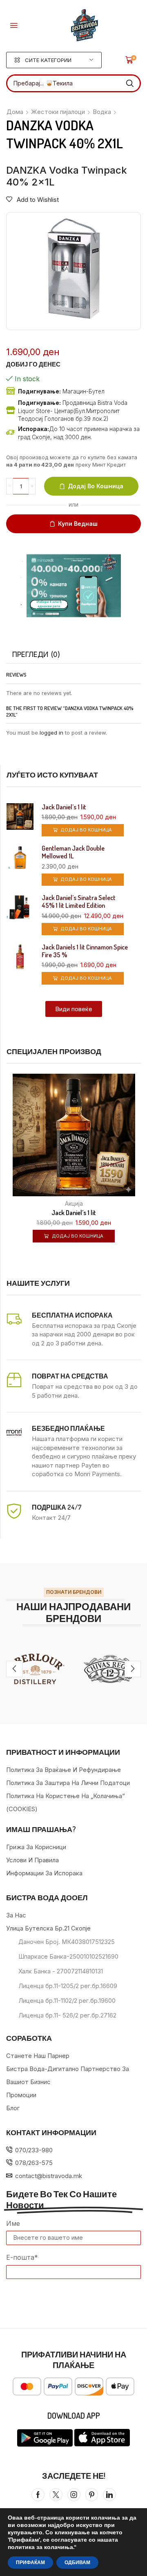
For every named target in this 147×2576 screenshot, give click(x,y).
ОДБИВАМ (77, 2563)
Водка (102, 112)
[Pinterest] (92, 2495)
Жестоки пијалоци (58, 112)
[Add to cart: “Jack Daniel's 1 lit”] (140, 1177)
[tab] (36, 655)
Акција (74, 1203)
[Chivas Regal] (110, 1669)
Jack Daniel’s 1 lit (64, 807)
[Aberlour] (37, 1669)
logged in (51, 733)
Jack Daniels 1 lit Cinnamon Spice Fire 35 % (85, 951)
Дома (15, 112)
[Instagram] (74, 2495)
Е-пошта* (22, 2257)
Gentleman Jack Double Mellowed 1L (73, 852)
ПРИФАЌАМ (30, 2563)
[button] (14, 25)
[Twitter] (56, 2495)
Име (13, 2223)
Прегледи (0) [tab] (36, 655)
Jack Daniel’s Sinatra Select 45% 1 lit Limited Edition (79, 902)
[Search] (130, 83)
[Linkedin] (109, 2495)
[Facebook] (38, 2495)
